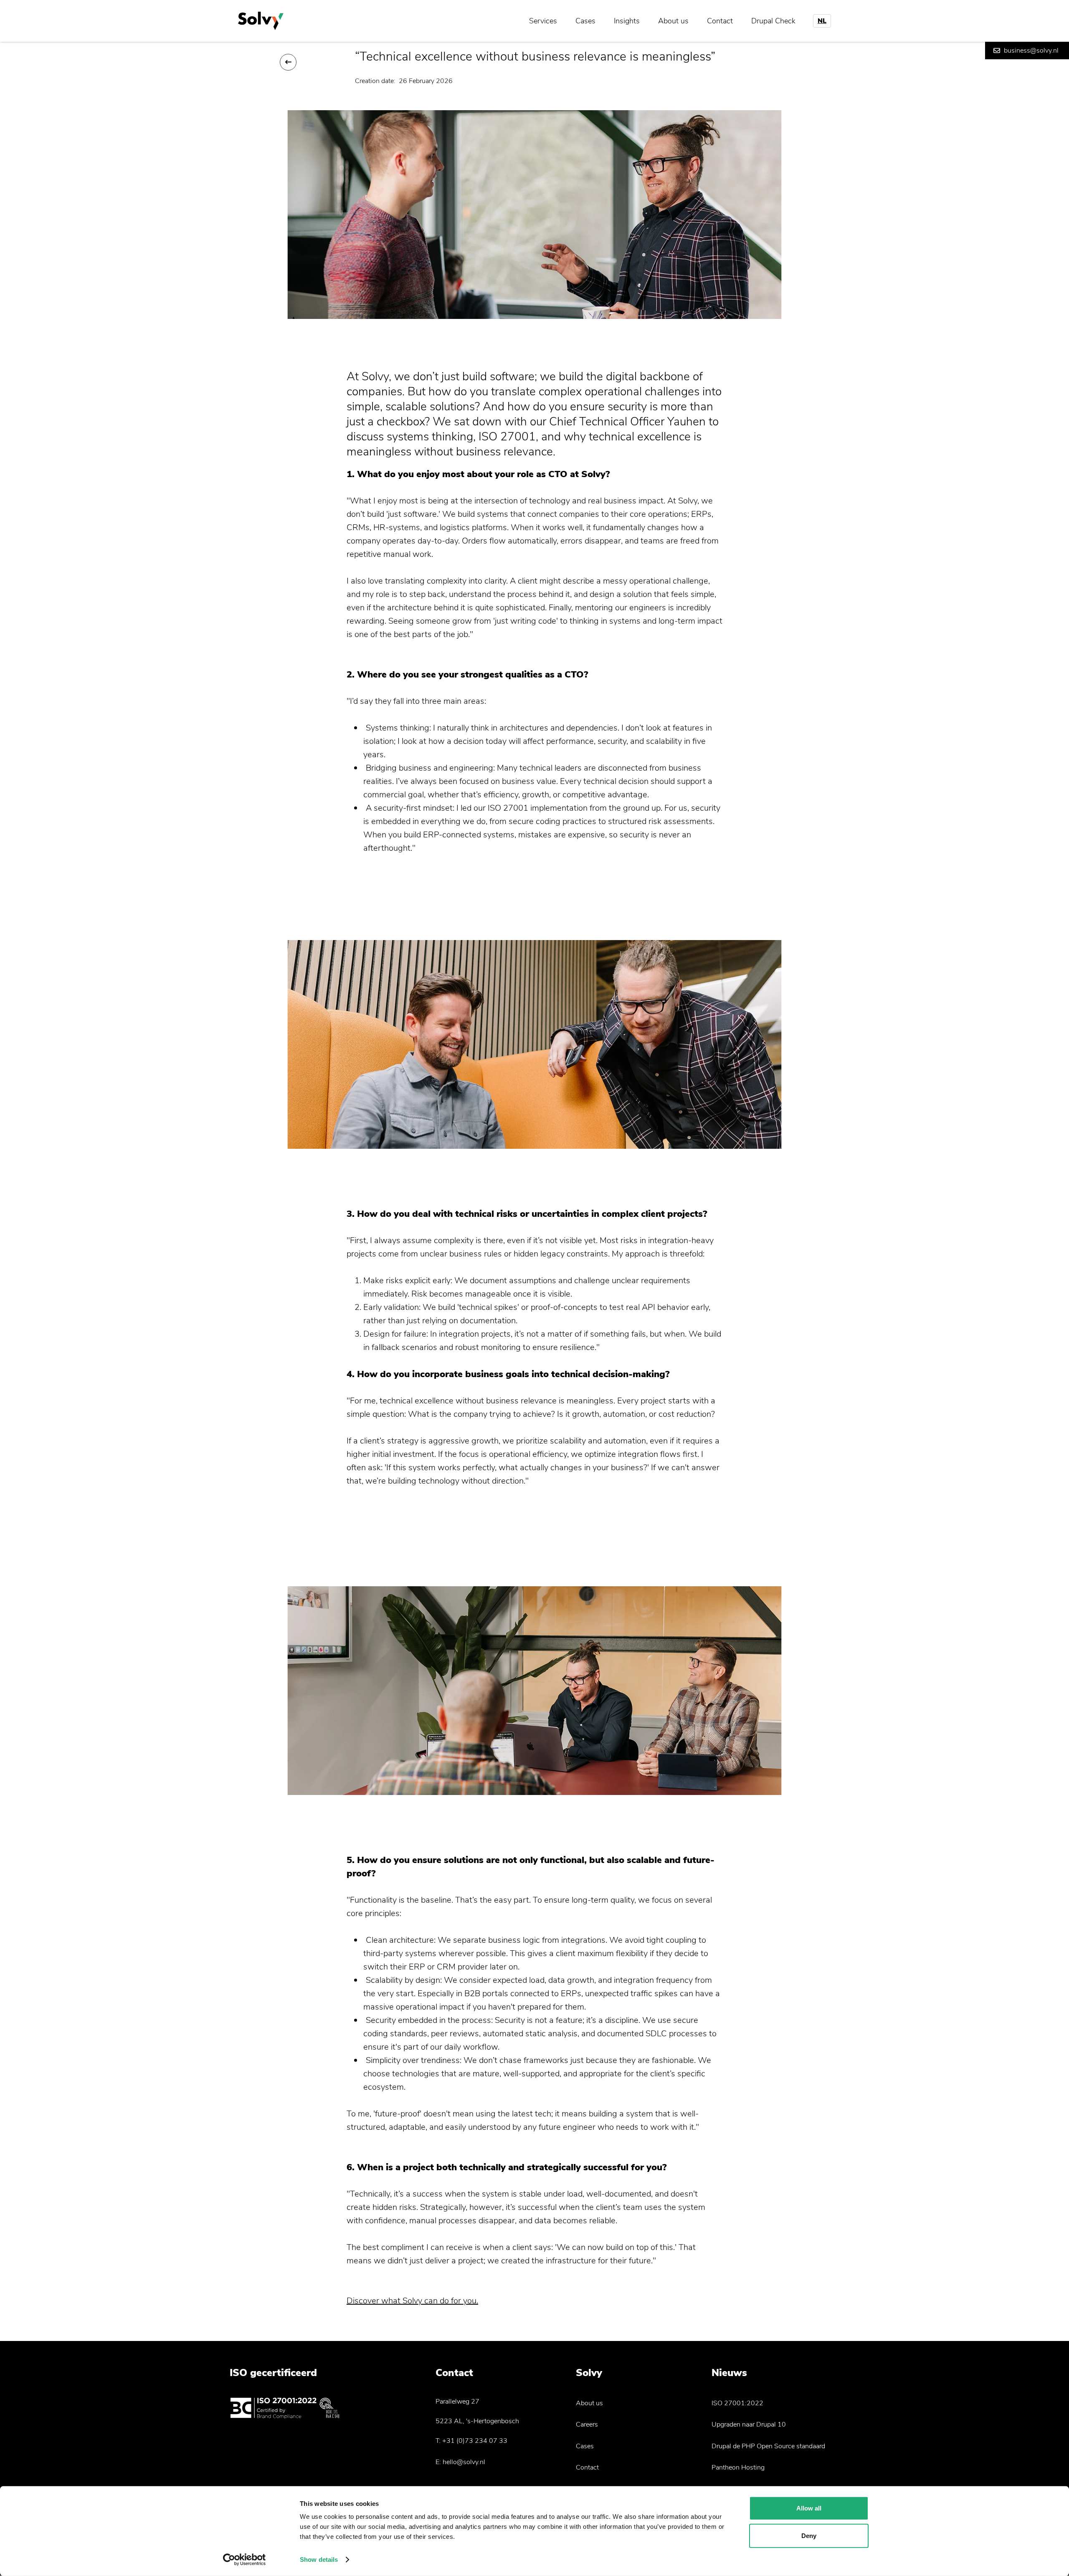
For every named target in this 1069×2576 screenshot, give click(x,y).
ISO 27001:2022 (737, 2403)
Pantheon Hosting (738, 2467)
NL (822, 21)
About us (673, 21)
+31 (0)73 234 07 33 (475, 2441)
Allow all (809, 2508)
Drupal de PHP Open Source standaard (768, 2446)
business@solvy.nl (1031, 51)
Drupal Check (773, 21)
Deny (809, 2535)
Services (543, 21)
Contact (720, 21)
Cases (585, 21)
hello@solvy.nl (464, 2462)
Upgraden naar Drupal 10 (749, 2424)
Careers (587, 2424)
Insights (627, 21)
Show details (319, 2560)
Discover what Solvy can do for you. (412, 2301)
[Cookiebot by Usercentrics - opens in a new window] (244, 2560)
